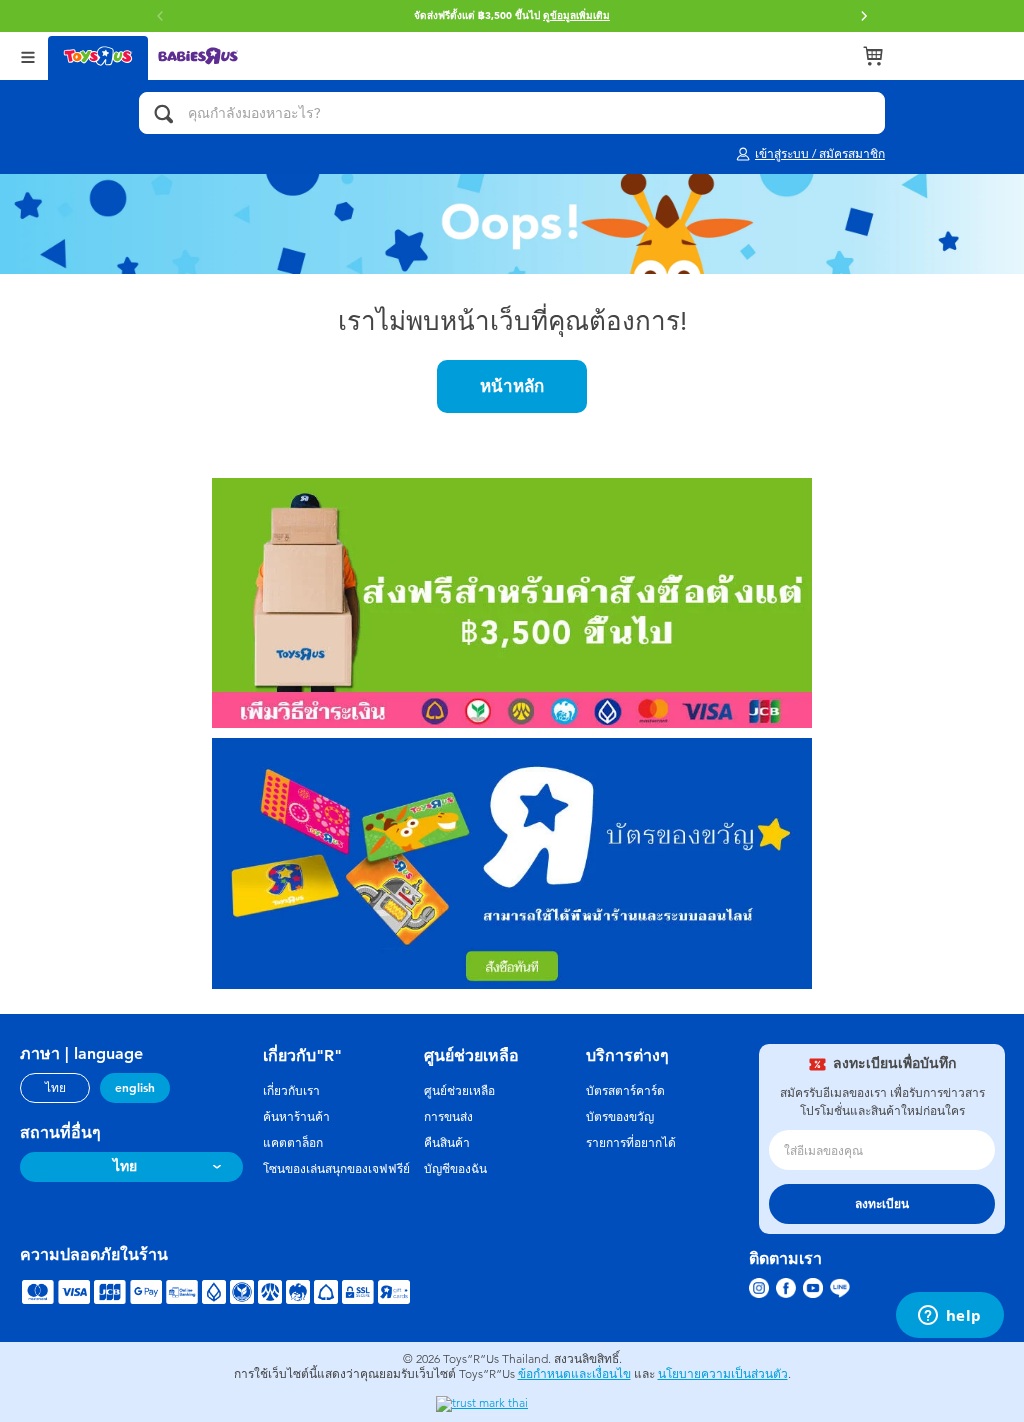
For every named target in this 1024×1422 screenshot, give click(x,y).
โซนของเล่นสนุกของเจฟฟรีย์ (336, 1169)
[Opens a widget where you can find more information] (949, 1317)
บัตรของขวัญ (620, 1117)
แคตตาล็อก (293, 1143)
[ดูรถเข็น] (873, 56)
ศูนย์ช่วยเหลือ (459, 1091)
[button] (864, 16)
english (135, 1088)
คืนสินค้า (447, 1143)
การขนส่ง (448, 1117)
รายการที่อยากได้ (631, 1143)
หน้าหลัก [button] (512, 386)
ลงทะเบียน (882, 1204)
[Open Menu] (28, 55)
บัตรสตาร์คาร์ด (625, 1091)
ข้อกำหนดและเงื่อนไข (574, 1374)
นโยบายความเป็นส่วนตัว (723, 1374)
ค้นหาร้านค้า (296, 1117)
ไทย (55, 1088)
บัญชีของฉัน (455, 1169)
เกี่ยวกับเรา (291, 1091)
